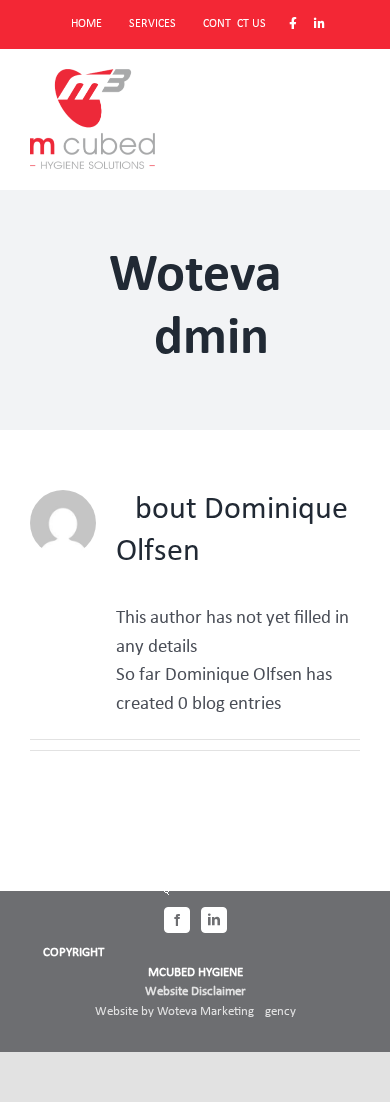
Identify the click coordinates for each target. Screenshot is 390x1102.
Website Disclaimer (195, 991)
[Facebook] (177, 920)
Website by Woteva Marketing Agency (195, 1011)
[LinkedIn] (214, 920)
